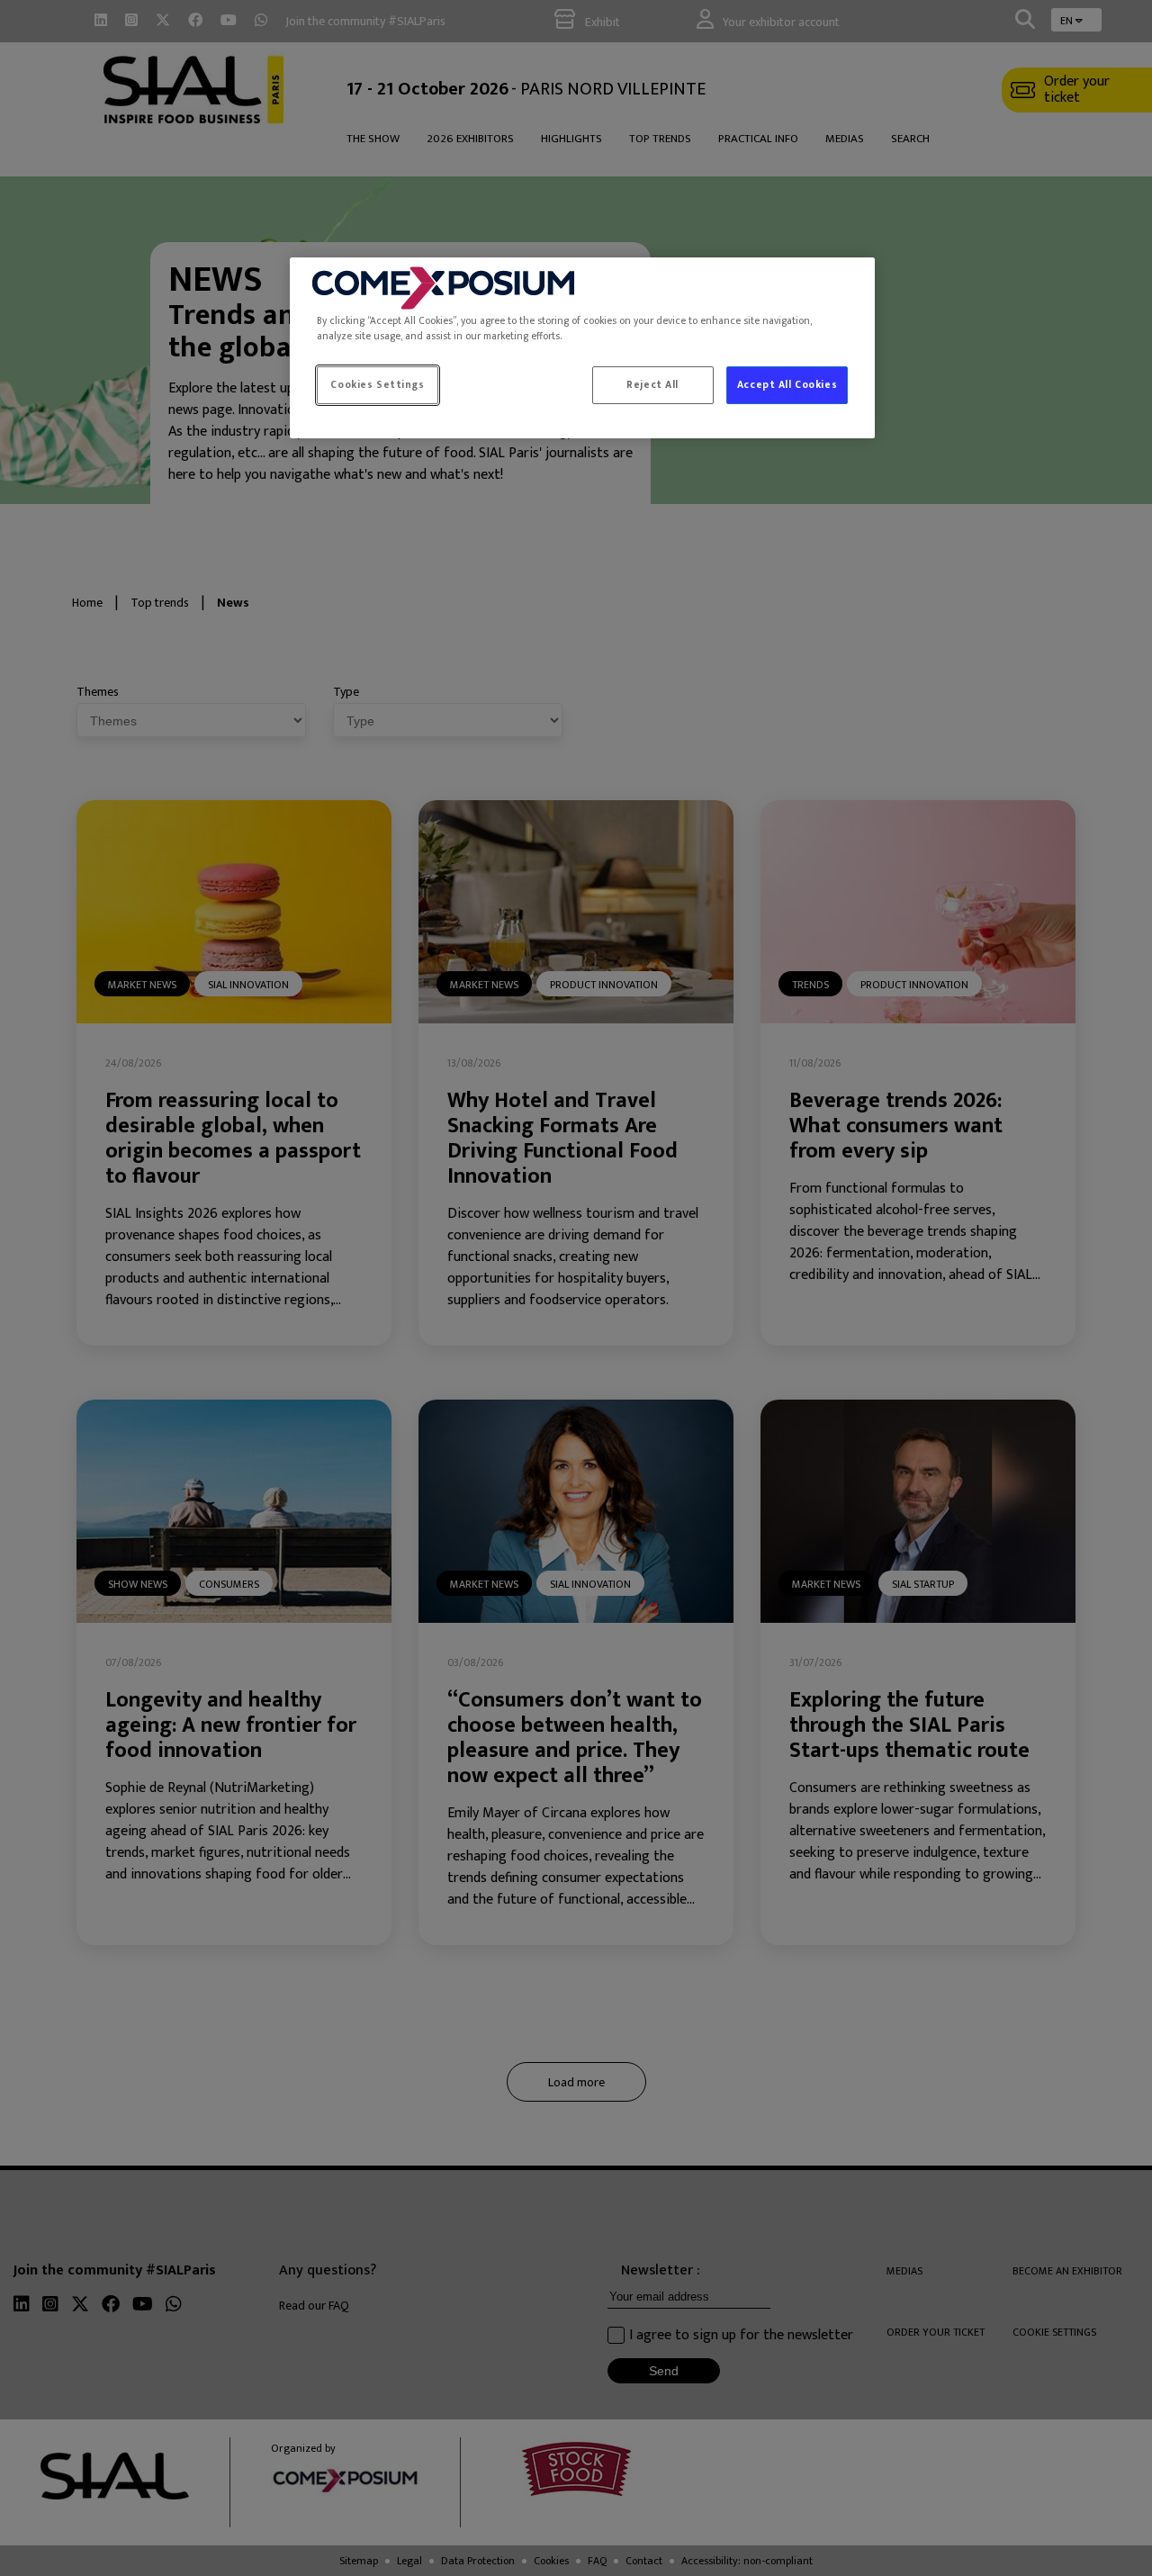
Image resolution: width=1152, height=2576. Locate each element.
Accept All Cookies (787, 385)
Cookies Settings (377, 385)
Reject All (652, 385)
